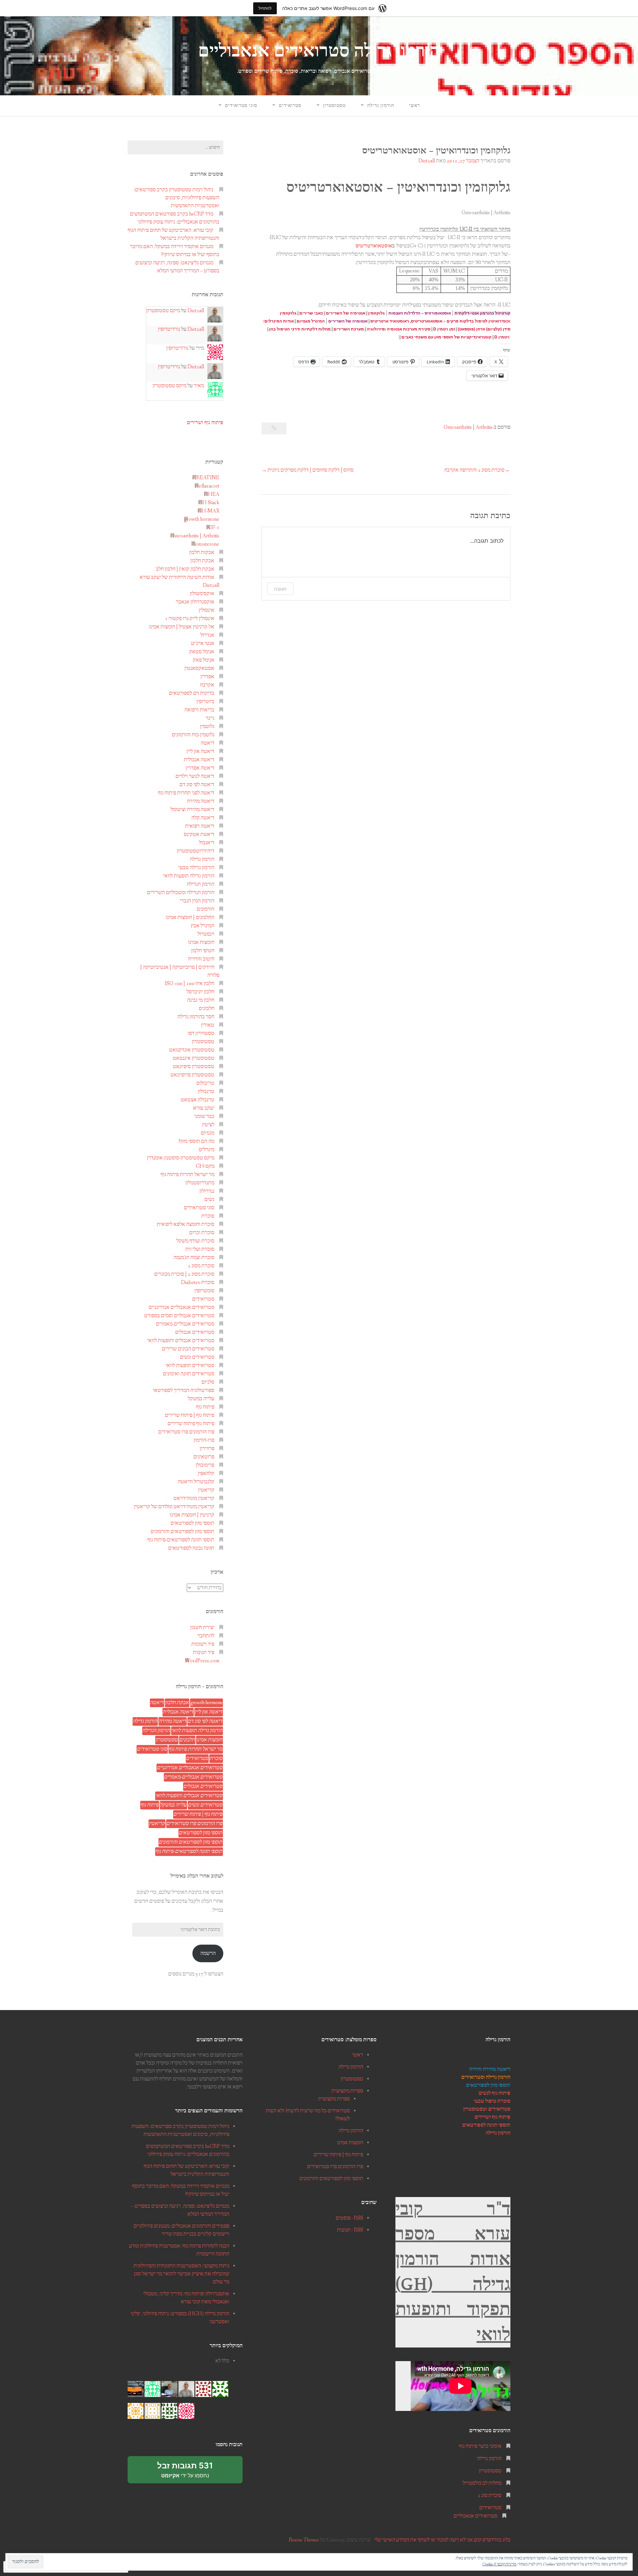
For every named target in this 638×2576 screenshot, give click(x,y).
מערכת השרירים (349, 329)
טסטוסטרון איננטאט (194, 1058)
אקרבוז (207, 685)
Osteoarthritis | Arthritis (468, 427)
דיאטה (208, 743)
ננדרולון (207, 1191)
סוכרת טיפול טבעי (492, 2101)
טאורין (208, 1025)
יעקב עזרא (204, 1108)
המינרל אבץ (203, 926)
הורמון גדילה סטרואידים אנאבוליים (319, 51)
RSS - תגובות (350, 2230)
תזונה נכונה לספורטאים (191, 1548)
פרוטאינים (204, 1457)
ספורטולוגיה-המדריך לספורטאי (184, 1390)
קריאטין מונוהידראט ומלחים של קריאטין (174, 1507)
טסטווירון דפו (201, 1033)
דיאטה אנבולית (199, 760)
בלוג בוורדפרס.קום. (492, 2540)
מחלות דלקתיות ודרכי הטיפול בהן (300, 329)
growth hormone (202, 519)
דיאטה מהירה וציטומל (192, 810)
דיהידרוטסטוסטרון (196, 851)
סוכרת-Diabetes (198, 1283)
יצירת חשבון (202, 1628)
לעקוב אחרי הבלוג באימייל (197, 1876)
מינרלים (207, 1150)
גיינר (210, 718)
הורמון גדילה (381, 106)
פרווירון (207, 1449)
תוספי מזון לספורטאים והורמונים (182, 1532)
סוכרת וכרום (202, 1233)
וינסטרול (206, 934)
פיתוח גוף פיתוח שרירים (191, 1424)
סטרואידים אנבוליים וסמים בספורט (179, 1316)
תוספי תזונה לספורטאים (486, 2125)
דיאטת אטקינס (199, 834)
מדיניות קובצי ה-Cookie (499, 2564)
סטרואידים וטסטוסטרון (487, 2109)
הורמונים (206, 909)
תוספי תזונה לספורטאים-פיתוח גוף (181, 1540)
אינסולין (207, 610)
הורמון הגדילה (201, 884)
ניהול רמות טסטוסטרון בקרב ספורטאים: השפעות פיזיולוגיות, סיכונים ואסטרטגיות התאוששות (176, 198)
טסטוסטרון (334, 106)
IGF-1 (213, 528)
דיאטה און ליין (200, 751)
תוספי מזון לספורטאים (192, 1523)
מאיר (199, 386)
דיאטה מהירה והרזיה (490, 2069)
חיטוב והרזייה (201, 959)
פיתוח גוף (205, 1407)
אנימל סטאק (202, 652)
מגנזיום (208, 1133)
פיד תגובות (204, 1653)
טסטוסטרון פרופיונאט (192, 1075)
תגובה (280, 589)
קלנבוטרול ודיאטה (196, 1482)
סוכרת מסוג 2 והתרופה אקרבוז (474, 470)
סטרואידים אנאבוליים (476, 2516)
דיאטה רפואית (200, 826)
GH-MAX (209, 511)
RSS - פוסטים (349, 2218)
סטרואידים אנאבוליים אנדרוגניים (181, 1307)
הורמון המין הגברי (197, 901)
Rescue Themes (304, 2540)
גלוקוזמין (376, 313)
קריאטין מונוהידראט (194, 1498)
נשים (209, 1199)
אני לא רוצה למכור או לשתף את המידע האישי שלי (424, 2540)
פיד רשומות (203, 1644)
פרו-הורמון (204, 1440)
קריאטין (206, 1490)
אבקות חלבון (202, 552)
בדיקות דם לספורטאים (192, 693)
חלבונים (207, 1009)
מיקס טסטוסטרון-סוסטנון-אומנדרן (181, 1158)
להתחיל (265, 8)
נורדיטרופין (169, 329)
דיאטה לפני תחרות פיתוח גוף (186, 793)
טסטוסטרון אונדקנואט (192, 1050)
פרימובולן (205, 1465)
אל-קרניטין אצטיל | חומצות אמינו (182, 627)
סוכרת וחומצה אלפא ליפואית (186, 1224)
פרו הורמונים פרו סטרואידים (186, 1432)
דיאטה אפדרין (200, 768)
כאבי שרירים (311, 313)
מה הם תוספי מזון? (196, 1141)
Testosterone (205, 544)
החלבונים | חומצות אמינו (190, 918)
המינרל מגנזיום (311, 321)
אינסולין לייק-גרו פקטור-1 (190, 619)
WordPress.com (202, 1661)
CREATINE (206, 478)
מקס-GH (205, 1166)
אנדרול (207, 635)
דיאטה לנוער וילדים (195, 776)
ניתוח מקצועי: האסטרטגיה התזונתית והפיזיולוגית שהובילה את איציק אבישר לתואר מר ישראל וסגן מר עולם (181, 2274)
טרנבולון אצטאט (198, 1100)
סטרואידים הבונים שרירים (188, 1349)
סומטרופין (204, 1291)
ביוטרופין (205, 702)
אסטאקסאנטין (199, 668)
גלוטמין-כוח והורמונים (193, 735)
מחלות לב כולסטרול (482, 2483)
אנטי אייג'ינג (203, 644)
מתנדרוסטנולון (200, 1183)
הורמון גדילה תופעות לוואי (189, 876)
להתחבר (206, 1636)
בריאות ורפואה (199, 710)
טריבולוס (205, 1083)
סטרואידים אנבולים (195, 1332)
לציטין (208, 1125)
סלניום (208, 1382)
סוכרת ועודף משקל (195, 1241)
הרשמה (208, 1953)
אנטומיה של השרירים (348, 321)
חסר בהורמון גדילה (196, 1017)
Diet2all (427, 161)
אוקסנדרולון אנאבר (195, 602)
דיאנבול (207, 843)
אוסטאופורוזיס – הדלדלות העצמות (420, 313)
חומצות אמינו (201, 942)
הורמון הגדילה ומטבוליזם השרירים (181, 893)
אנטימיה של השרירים (346, 313)
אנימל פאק (204, 660)
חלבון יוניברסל (200, 992)
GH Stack (209, 503)
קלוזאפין (206, 1473)
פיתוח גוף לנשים (494, 2093)
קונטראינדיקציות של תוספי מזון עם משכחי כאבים (446, 337)
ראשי (415, 106)
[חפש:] (175, 147)
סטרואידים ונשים (197, 1357)
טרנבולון (206, 1092)
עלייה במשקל (201, 1399)
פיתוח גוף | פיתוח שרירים (190, 1415)
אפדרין (207, 677)
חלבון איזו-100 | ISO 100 (190, 984)
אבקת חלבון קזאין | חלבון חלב (185, 569)
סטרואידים (290, 106)
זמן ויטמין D (444, 329)
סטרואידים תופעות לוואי (190, 1366)
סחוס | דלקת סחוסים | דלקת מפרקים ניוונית (311, 470)
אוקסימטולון (202, 594)
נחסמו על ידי (180, 2472)
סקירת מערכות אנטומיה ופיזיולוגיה (399, 329)
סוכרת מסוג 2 (201, 1266)
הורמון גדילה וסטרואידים (486, 2077)
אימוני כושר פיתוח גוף (480, 2446)
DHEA (212, 494)
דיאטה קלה (203, 818)
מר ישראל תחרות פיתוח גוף (187, 1175)
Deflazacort (207, 486)
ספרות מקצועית (347, 2091)
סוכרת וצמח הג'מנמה (194, 1258)
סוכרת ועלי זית (200, 1249)
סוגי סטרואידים (241, 106)
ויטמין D (502, 337)
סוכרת (208, 1216)
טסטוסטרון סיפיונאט (194, 1067)
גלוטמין (207, 727)
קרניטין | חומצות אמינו (192, 1515)
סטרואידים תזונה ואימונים (189, 1374)
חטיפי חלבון (203, 951)
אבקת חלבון (202, 561)
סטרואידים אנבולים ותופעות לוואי (181, 1341)
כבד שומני (204, 1116)
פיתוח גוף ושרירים (205, 422)
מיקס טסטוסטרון (163, 311)
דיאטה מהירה (201, 801)
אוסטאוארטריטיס (374, 246)
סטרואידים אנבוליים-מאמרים (185, 1324)
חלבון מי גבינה (201, 1000)
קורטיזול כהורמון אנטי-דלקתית (482, 313)
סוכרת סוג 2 (490, 2495)
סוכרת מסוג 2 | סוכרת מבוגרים (184, 1274)
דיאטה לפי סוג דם (197, 785)
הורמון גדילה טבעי (196, 868)
